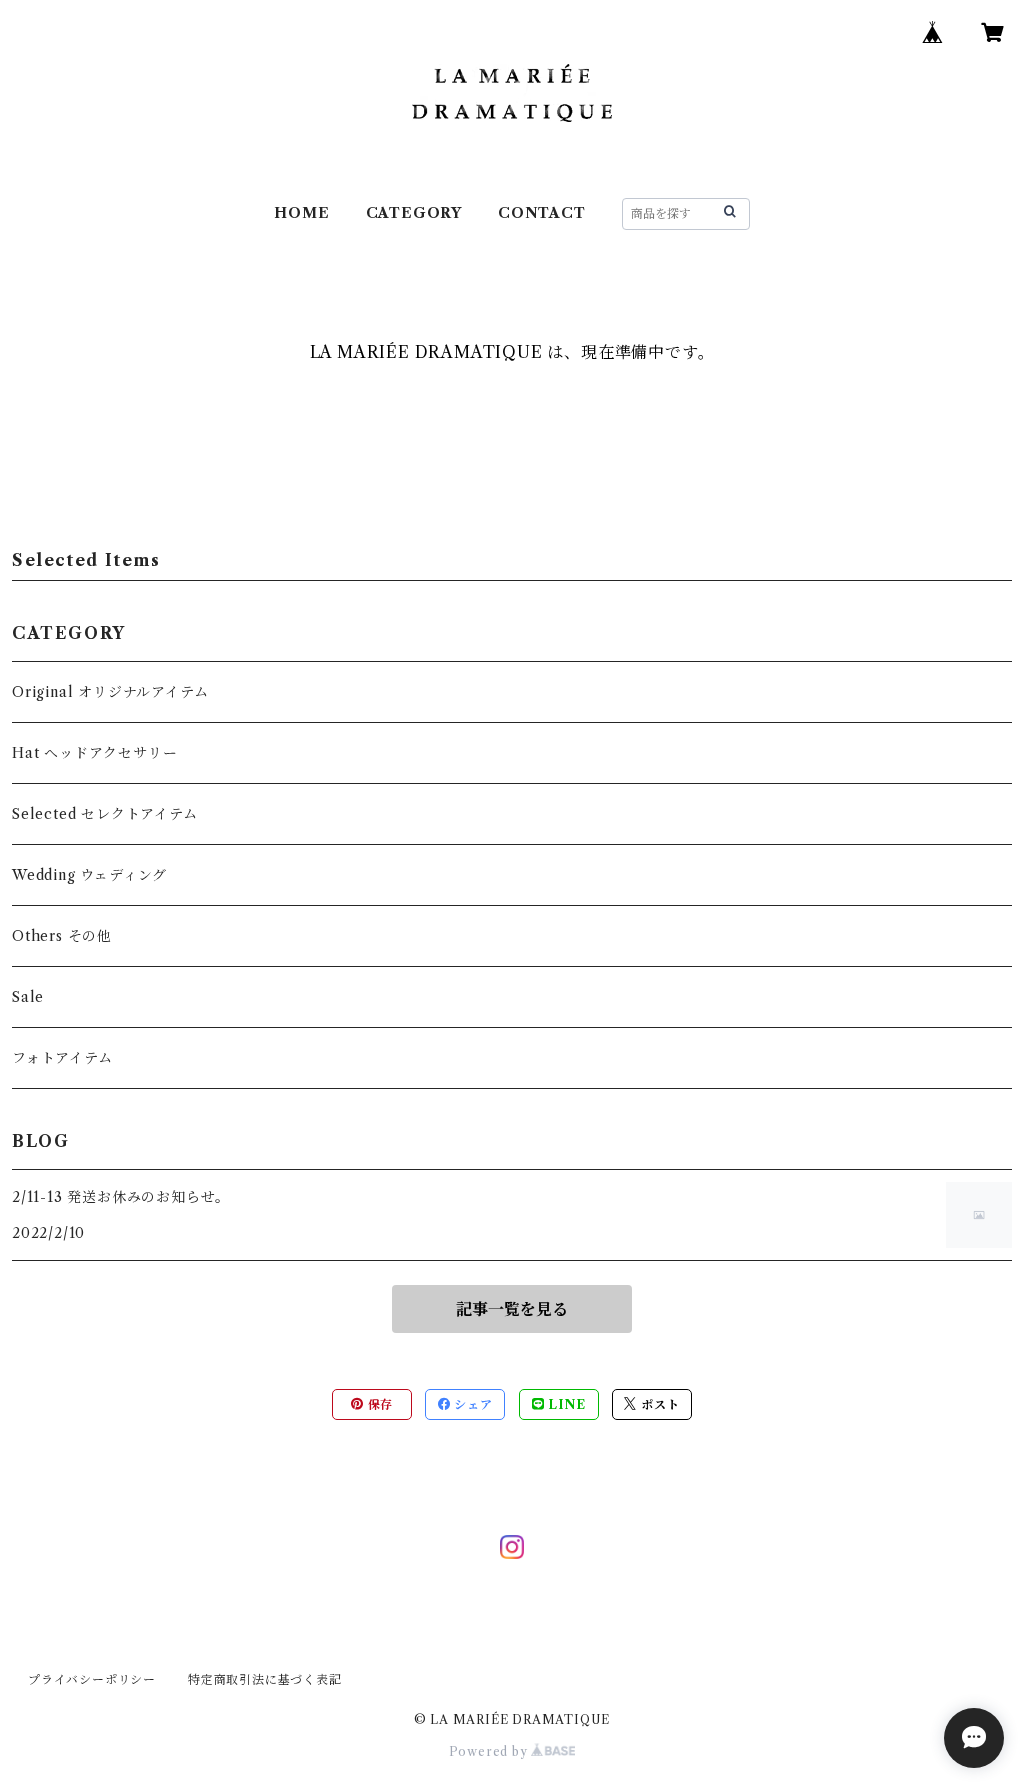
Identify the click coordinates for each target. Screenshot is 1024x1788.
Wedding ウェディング (89, 875)
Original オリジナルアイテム (110, 692)
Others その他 (62, 936)
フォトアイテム (62, 1058)
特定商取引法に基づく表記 (265, 1679)
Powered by (490, 1751)
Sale (28, 997)
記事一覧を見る (512, 1309)
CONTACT (542, 213)
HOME (301, 213)
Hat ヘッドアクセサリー (94, 753)
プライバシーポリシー (92, 1679)
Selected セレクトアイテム (105, 814)
